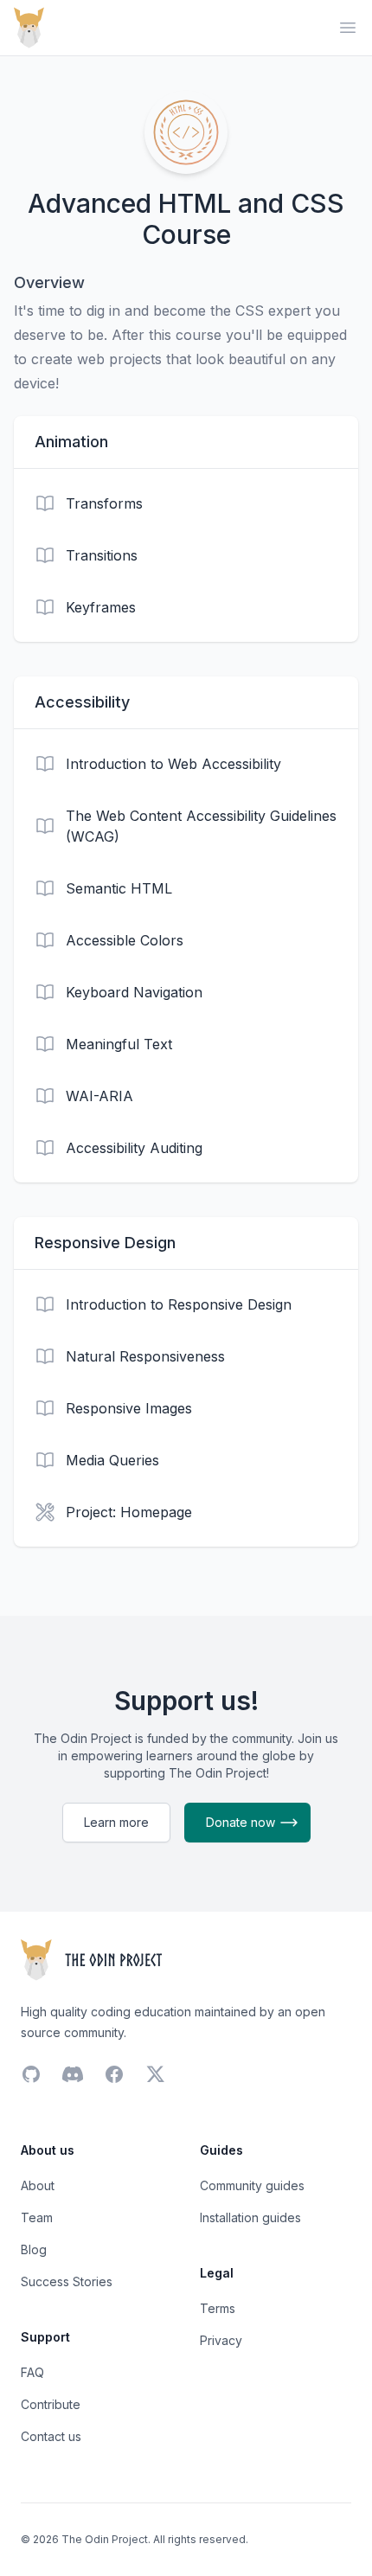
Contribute (51, 2404)
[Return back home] (29, 28)
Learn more (116, 1822)
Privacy (221, 2340)
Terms (218, 2308)
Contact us (51, 2436)
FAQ (32, 2372)
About (38, 2185)
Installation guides (250, 2217)
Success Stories (67, 2281)
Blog (34, 2249)
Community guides (252, 2185)
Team (37, 2217)
